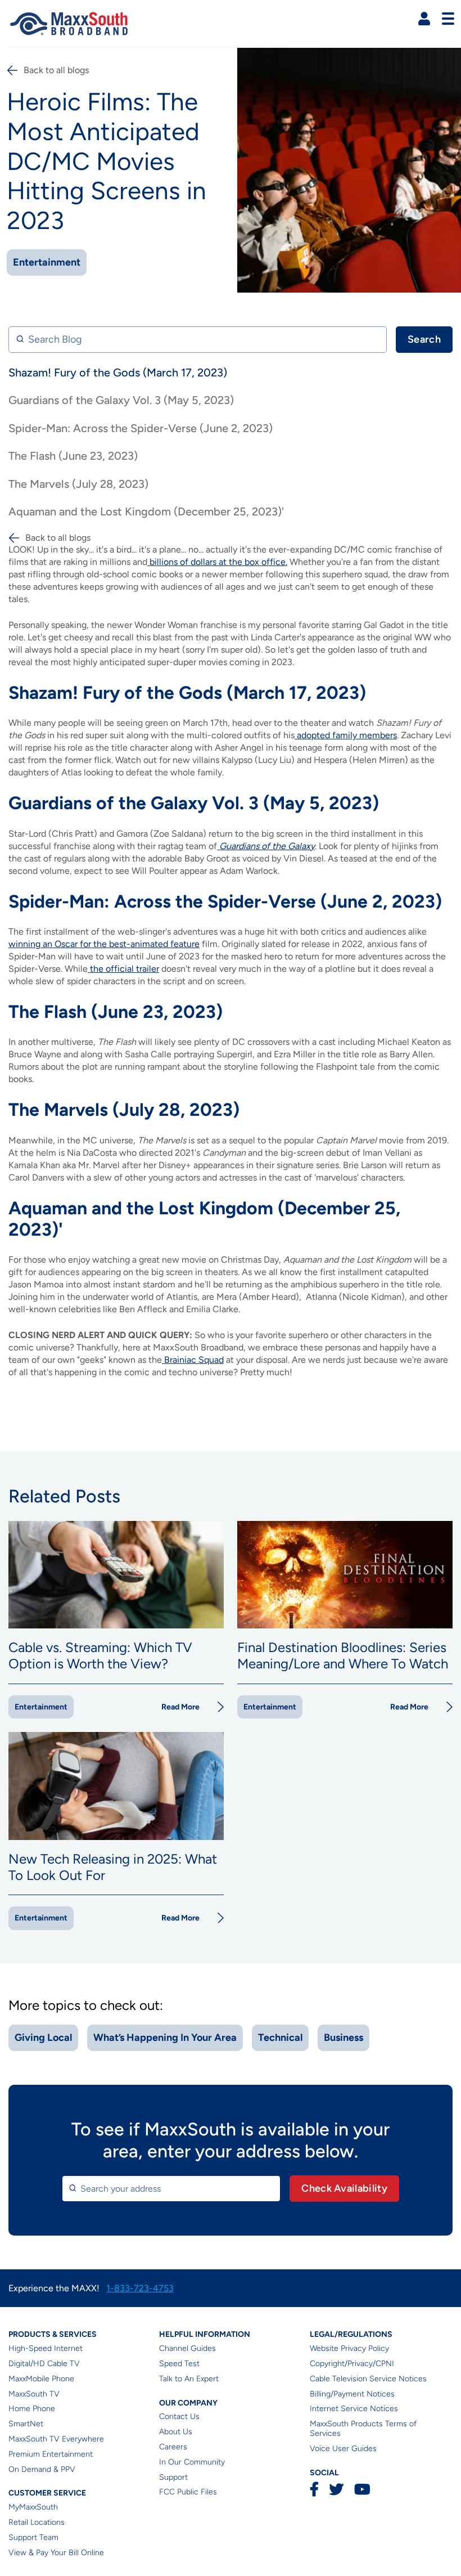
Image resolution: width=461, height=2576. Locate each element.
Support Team (33, 2537)
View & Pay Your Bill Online (56, 2553)
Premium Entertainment (51, 2454)
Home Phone (32, 2409)
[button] (424, 19)
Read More (180, 1707)
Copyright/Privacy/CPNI (352, 2364)
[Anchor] (373, 693)
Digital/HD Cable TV (44, 2364)
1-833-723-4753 (140, 2288)
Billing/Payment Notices (352, 2394)
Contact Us (179, 2416)
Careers (173, 2447)
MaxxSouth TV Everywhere (56, 2439)
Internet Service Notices (354, 2409)
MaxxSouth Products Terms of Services (363, 2429)
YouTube (362, 2489)
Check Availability (344, 2188)
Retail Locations (37, 2522)
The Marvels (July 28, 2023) (78, 484)
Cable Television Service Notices (368, 2379)
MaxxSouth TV (34, 2394)
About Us (176, 2432)
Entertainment (47, 262)
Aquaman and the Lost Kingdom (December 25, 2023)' (146, 511)
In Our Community (192, 2462)
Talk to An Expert (189, 2379)
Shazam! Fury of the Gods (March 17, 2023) (118, 373)
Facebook (314, 2489)
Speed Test (179, 2364)
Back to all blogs (56, 70)
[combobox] (171, 2189)
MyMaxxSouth (33, 2507)
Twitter (336, 2489)
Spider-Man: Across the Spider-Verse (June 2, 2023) (141, 428)
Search (424, 339)
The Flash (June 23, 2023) (73, 456)
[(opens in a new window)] (148, 562)
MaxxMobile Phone (41, 2379)
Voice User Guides (343, 2449)
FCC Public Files (188, 2492)
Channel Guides (187, 2348)
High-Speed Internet (46, 2348)
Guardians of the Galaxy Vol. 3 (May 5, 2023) (121, 400)
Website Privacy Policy (349, 2348)
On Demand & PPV (42, 2469)
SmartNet (26, 2424)
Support (173, 2477)
